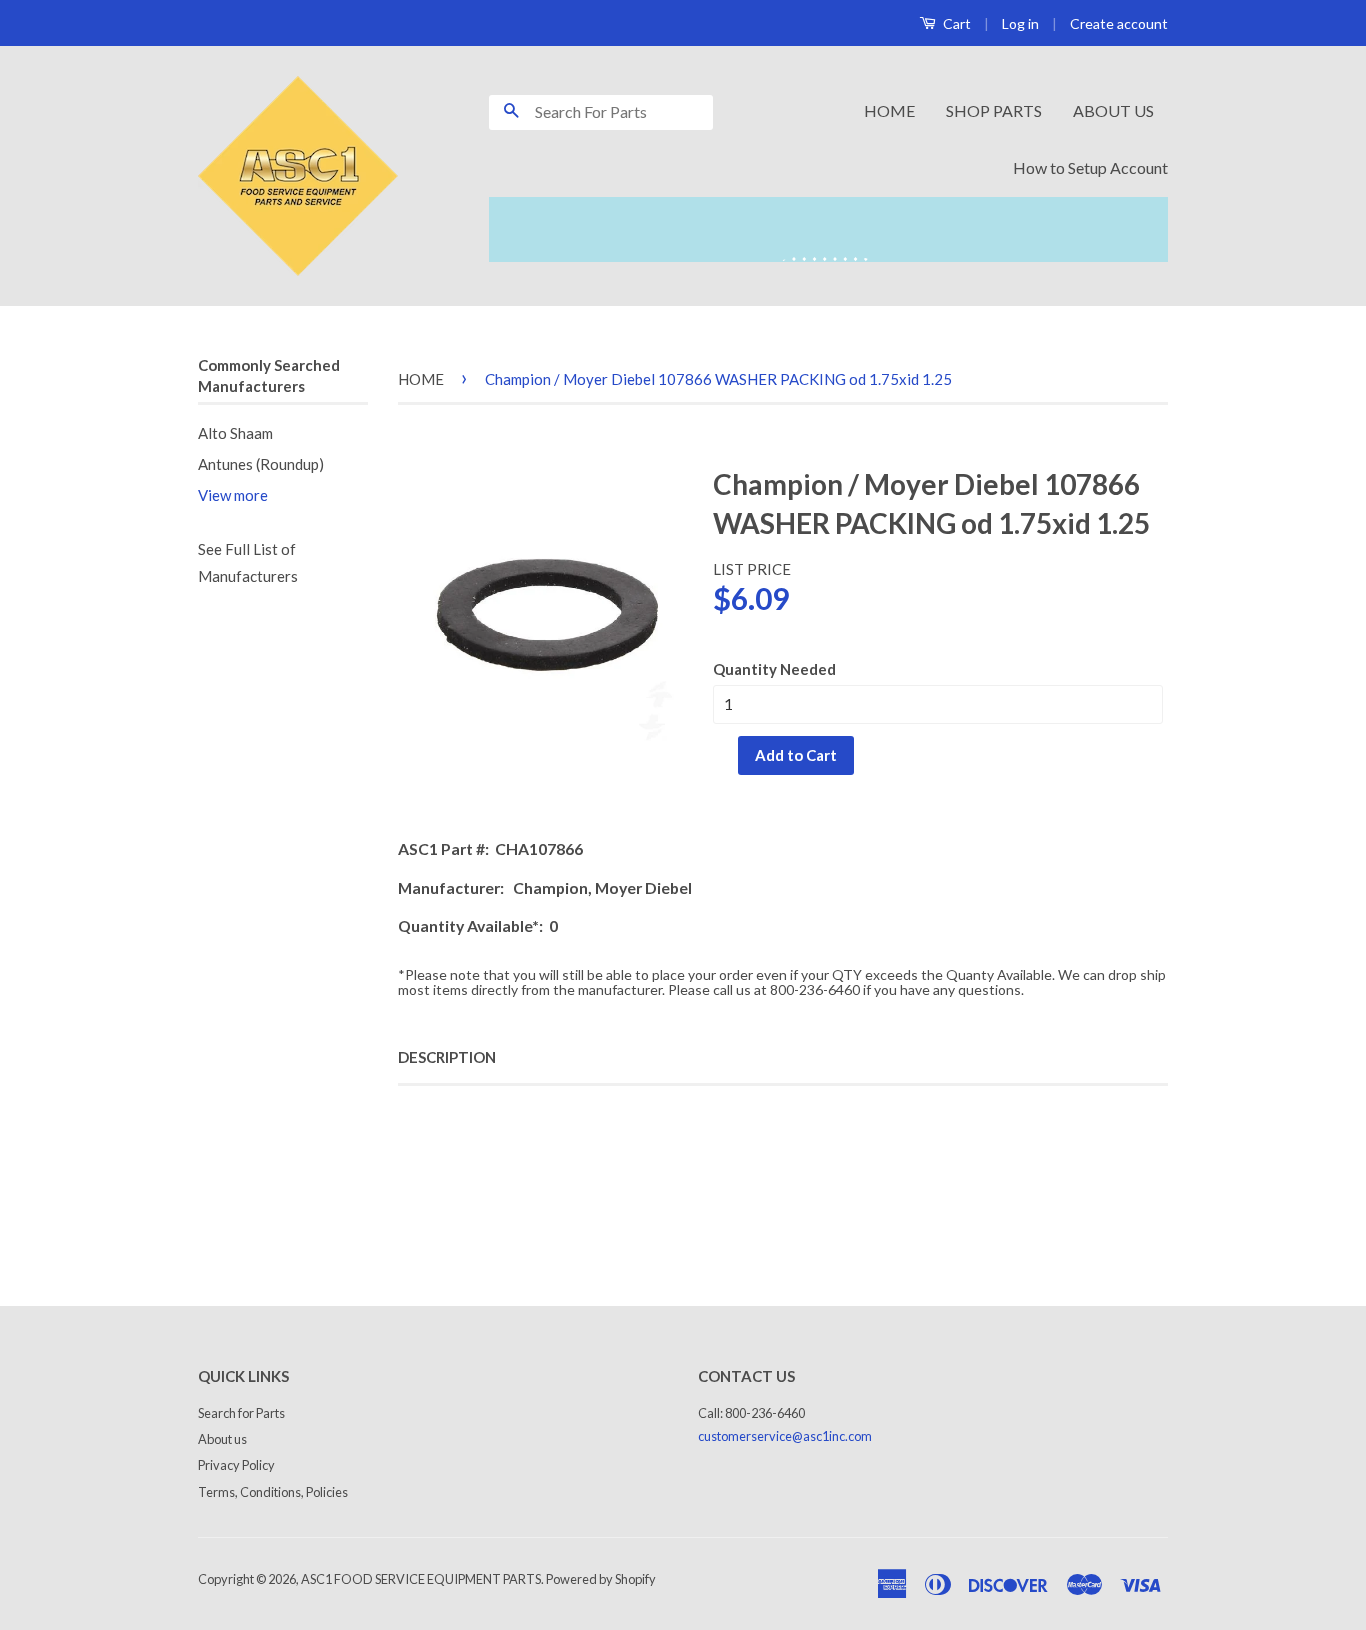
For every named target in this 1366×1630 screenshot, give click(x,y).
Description (447, 1057)
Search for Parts (241, 1413)
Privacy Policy (236, 1465)
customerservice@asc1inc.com (785, 1436)
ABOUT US (1113, 110)
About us (222, 1439)
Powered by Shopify (601, 1579)
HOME (889, 110)
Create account (1119, 23)
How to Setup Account (1090, 167)
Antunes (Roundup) (261, 464)
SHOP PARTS (994, 110)
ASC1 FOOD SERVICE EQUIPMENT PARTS (421, 1579)
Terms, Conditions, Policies (273, 1492)
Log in (1020, 23)
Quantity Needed (774, 669)
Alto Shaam (235, 433)
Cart (955, 23)
